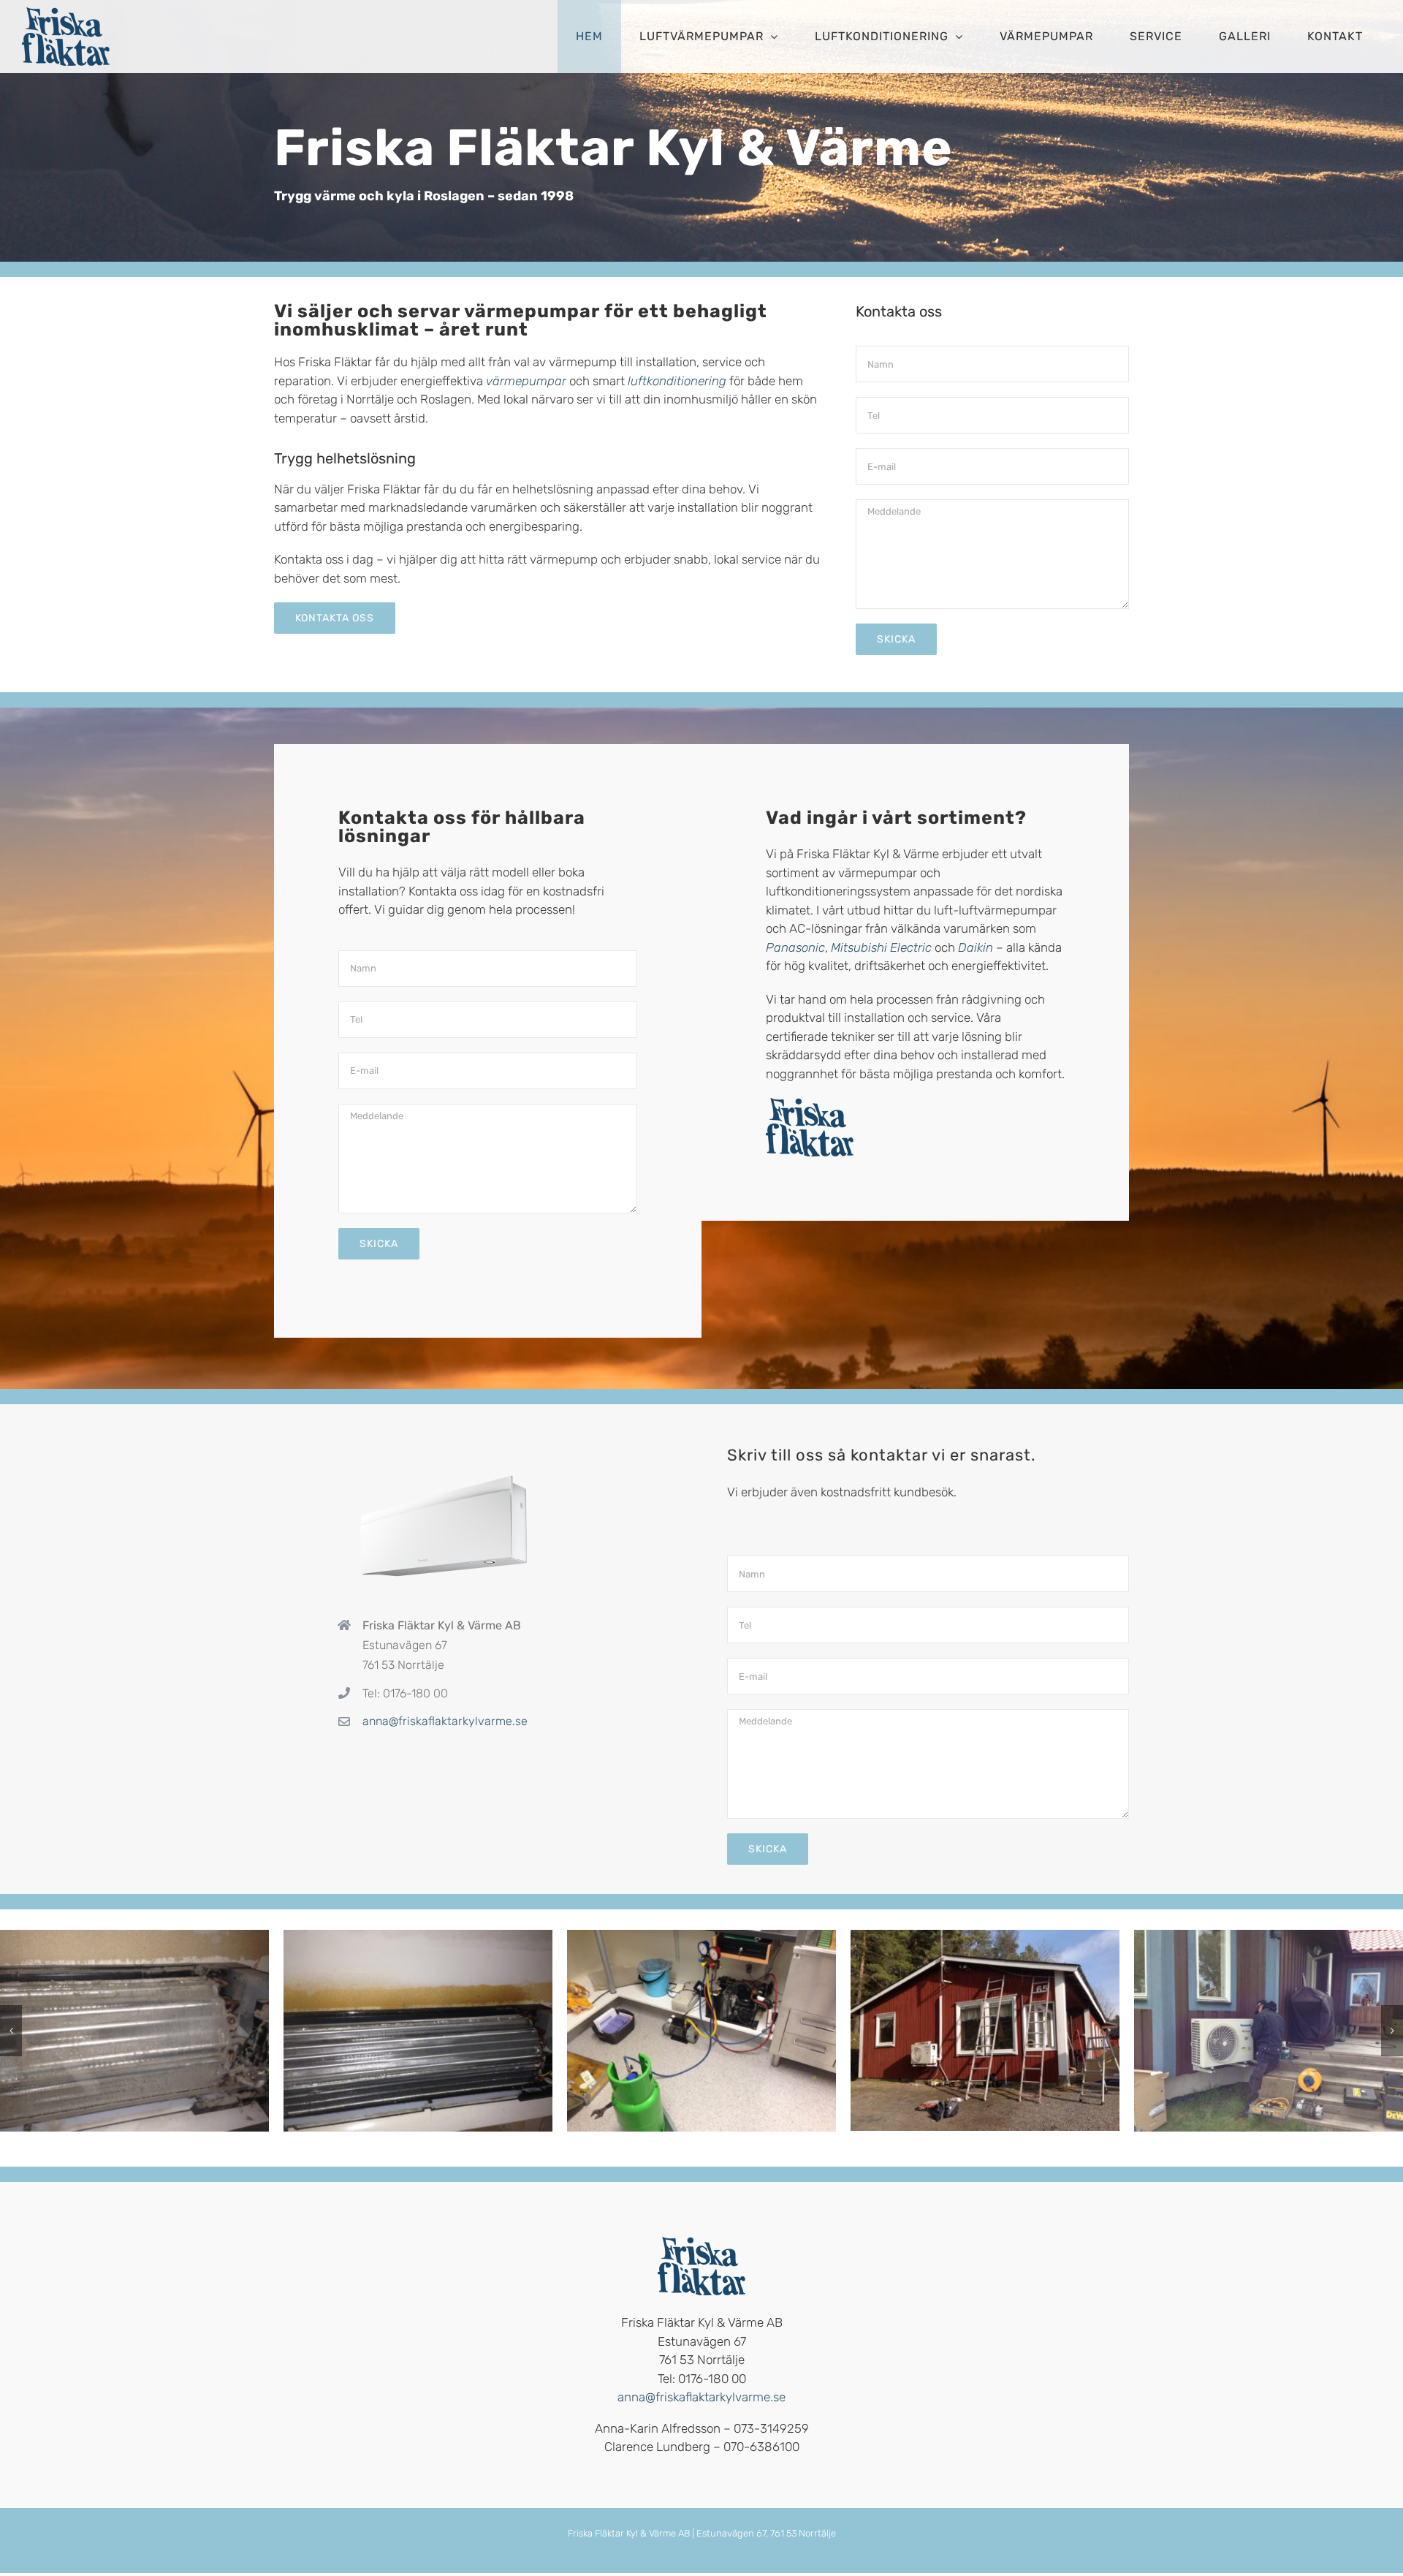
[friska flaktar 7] (1269, 2031)
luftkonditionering (678, 381)
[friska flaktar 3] (134, 2031)
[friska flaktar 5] (701, 2031)
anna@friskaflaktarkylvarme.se (445, 1721)
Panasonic (795, 947)
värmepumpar (528, 381)
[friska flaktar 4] (418, 2031)
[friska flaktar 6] (985, 2030)
